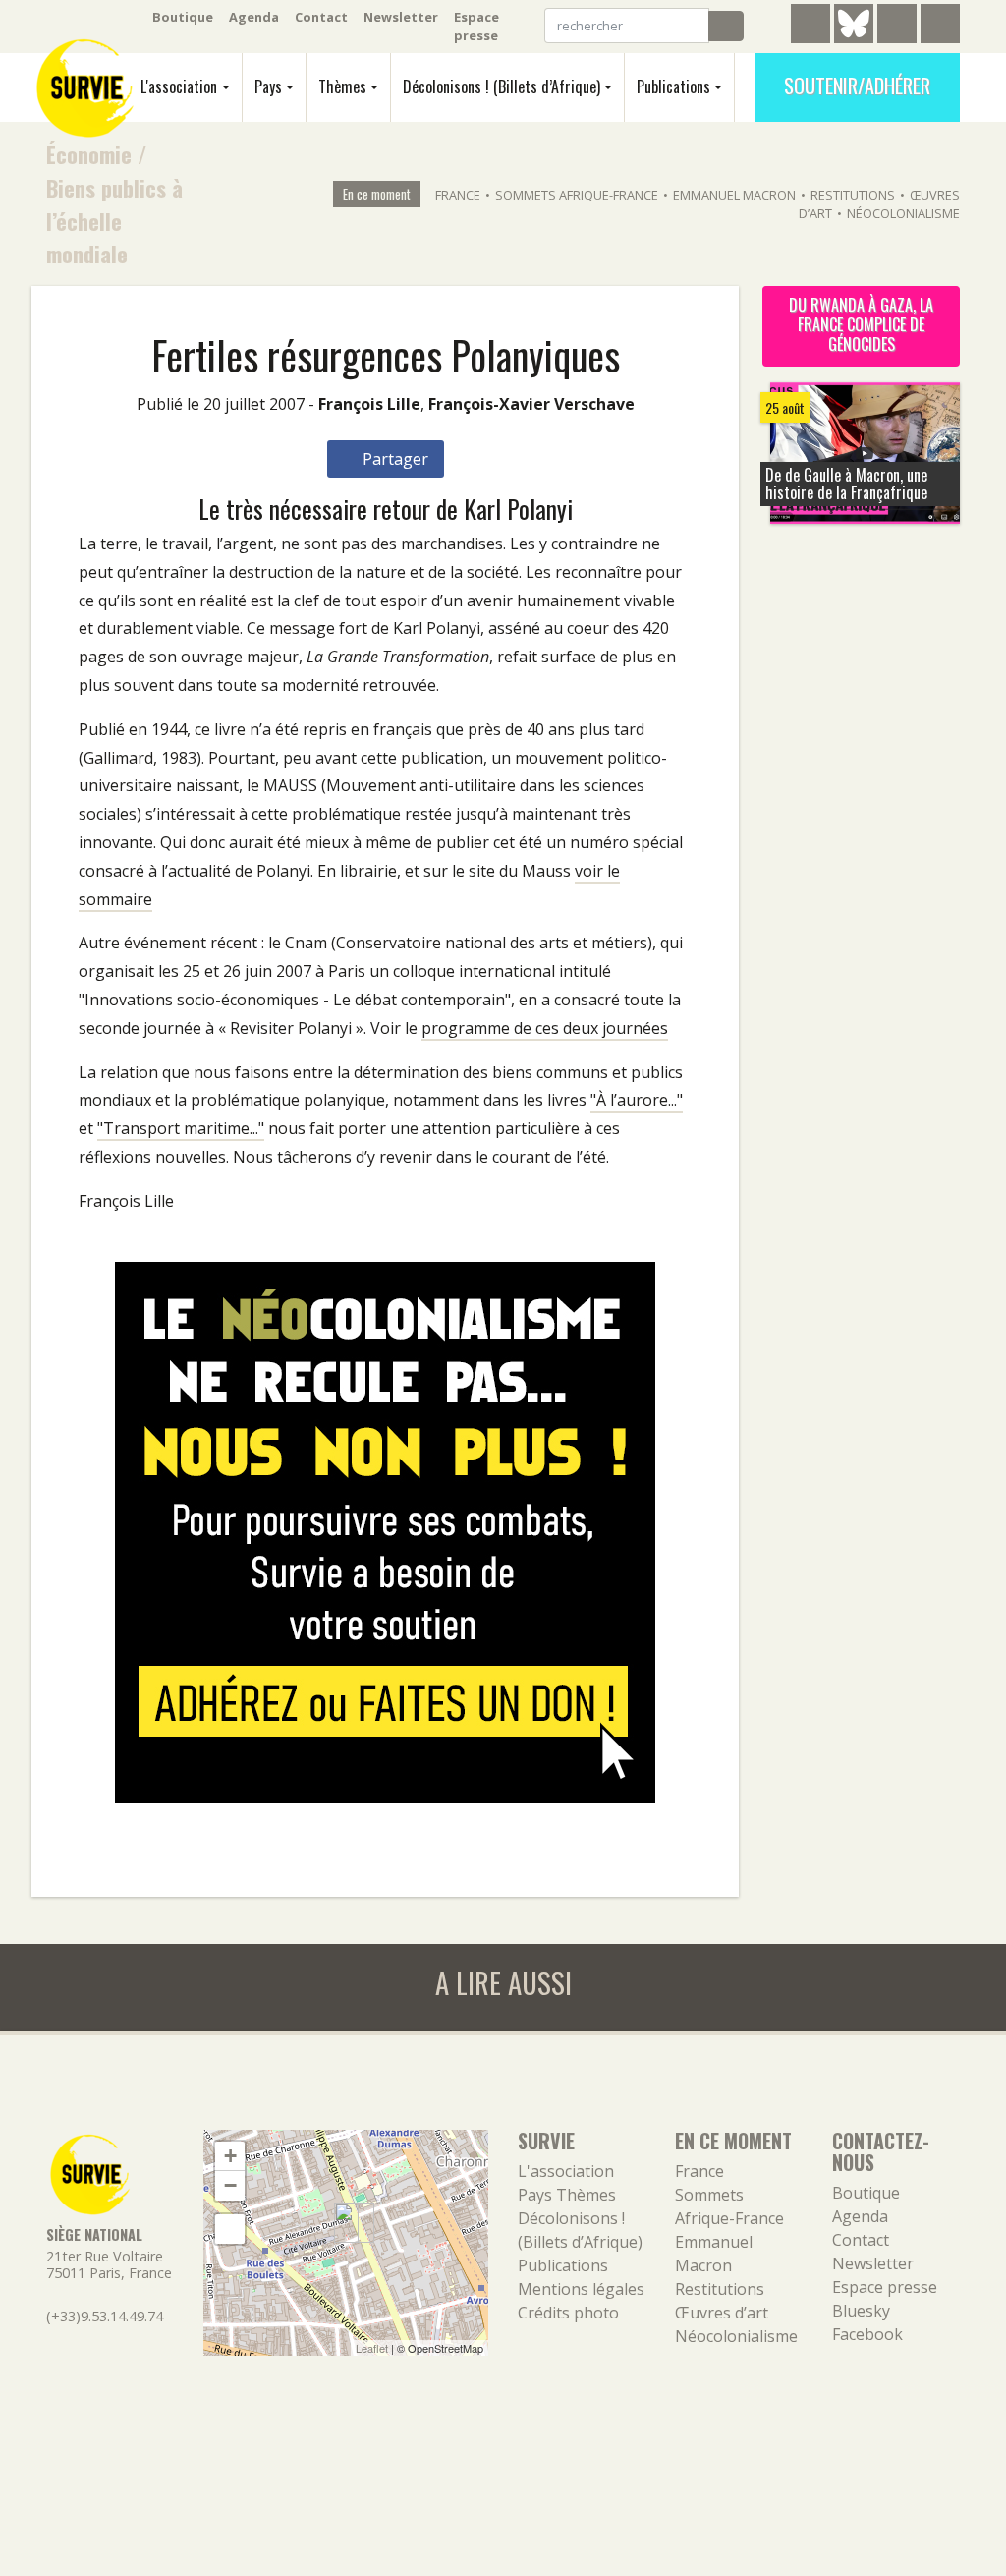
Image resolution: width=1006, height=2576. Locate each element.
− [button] (230, 2185)
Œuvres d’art (722, 2313)
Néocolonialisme (903, 213)
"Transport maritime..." (181, 1128)
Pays (268, 86)
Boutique (183, 17)
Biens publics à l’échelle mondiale (114, 220)
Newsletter (401, 17)
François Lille (369, 404)
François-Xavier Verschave (531, 404)
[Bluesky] (854, 38)
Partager (393, 459)
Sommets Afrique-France (577, 195)
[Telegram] (810, 27)
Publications (673, 86)
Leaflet (372, 2348)
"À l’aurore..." (637, 1100)
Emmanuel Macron (734, 195)
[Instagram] (940, 27)
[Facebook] (897, 27)
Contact (321, 17)
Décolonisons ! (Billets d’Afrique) (502, 86)
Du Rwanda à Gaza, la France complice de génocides (861, 324)
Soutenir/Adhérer (857, 86)
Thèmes (342, 86)
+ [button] (230, 2156)
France (458, 195)
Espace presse (476, 26)
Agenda (254, 17)
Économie (89, 154)
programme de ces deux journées (545, 1028)
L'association (179, 86)
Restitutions (853, 195)
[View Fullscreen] (230, 2229)
